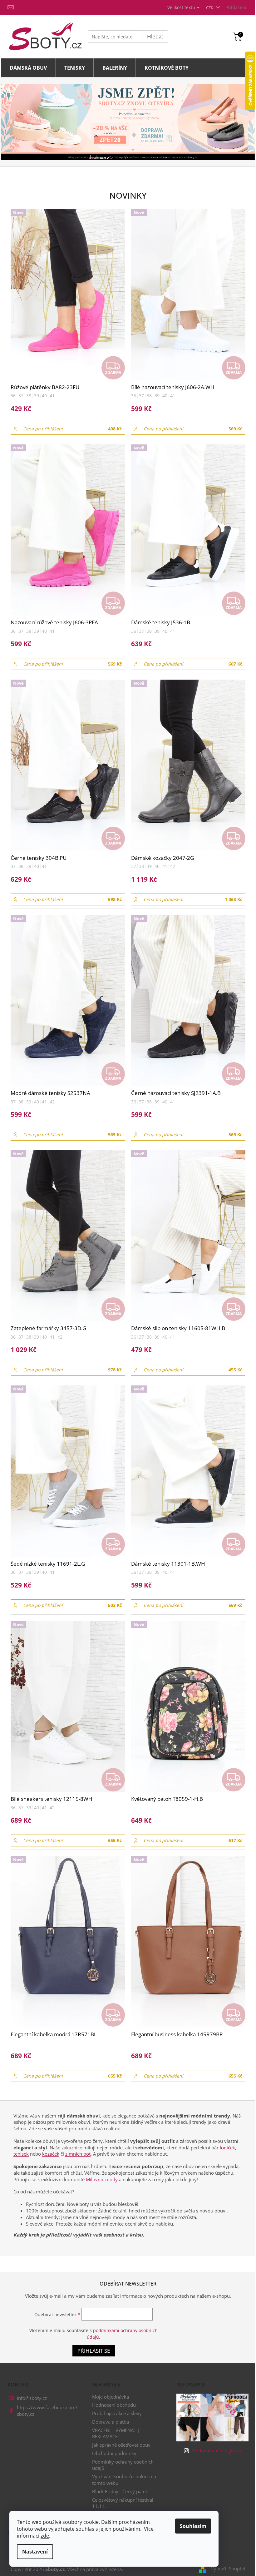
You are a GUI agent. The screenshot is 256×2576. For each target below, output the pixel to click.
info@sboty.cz (32, 2398)
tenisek (21, 2154)
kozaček (51, 2154)
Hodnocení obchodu (114, 2405)
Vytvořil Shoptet (228, 2569)
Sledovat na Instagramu (217, 2450)
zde (45, 2536)
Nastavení (35, 2552)
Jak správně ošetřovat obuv (121, 2445)
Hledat (155, 36)
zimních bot (78, 2154)
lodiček (227, 2147)
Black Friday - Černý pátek (120, 2491)
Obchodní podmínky (114, 2453)
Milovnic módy (102, 2179)
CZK (210, 7)
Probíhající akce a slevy (117, 2413)
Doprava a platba (111, 2422)
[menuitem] (28, 68)
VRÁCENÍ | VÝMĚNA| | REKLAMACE (116, 2433)
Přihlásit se (94, 2351)
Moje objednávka (111, 2397)
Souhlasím (193, 2526)
